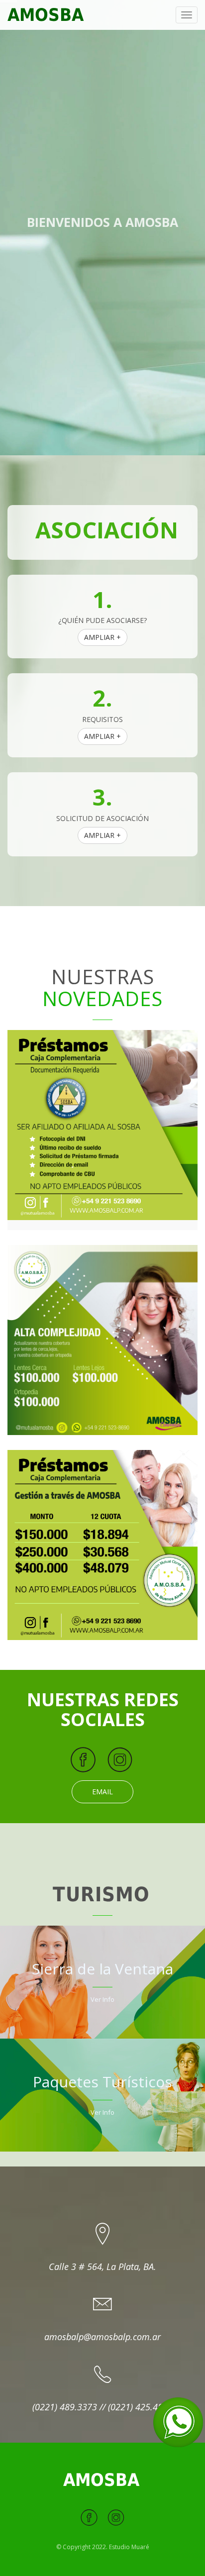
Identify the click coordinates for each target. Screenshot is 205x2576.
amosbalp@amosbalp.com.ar (102, 2337)
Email (102, 1792)
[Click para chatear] (178, 2421)
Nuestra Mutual (103, 249)
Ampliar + (102, 637)
